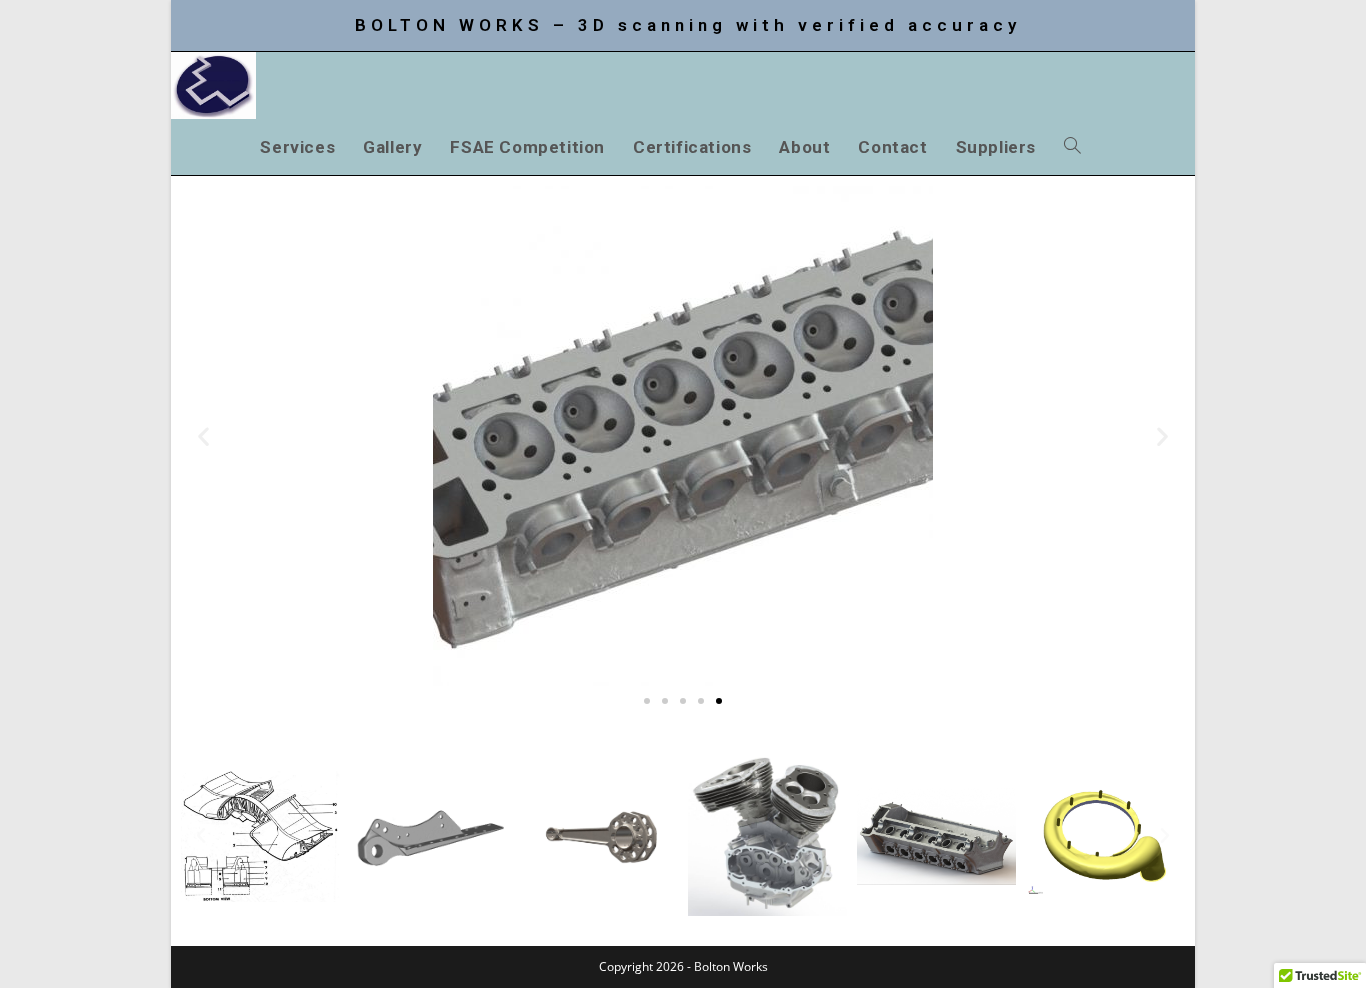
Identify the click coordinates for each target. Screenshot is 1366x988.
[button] (203, 436)
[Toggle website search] (1072, 147)
